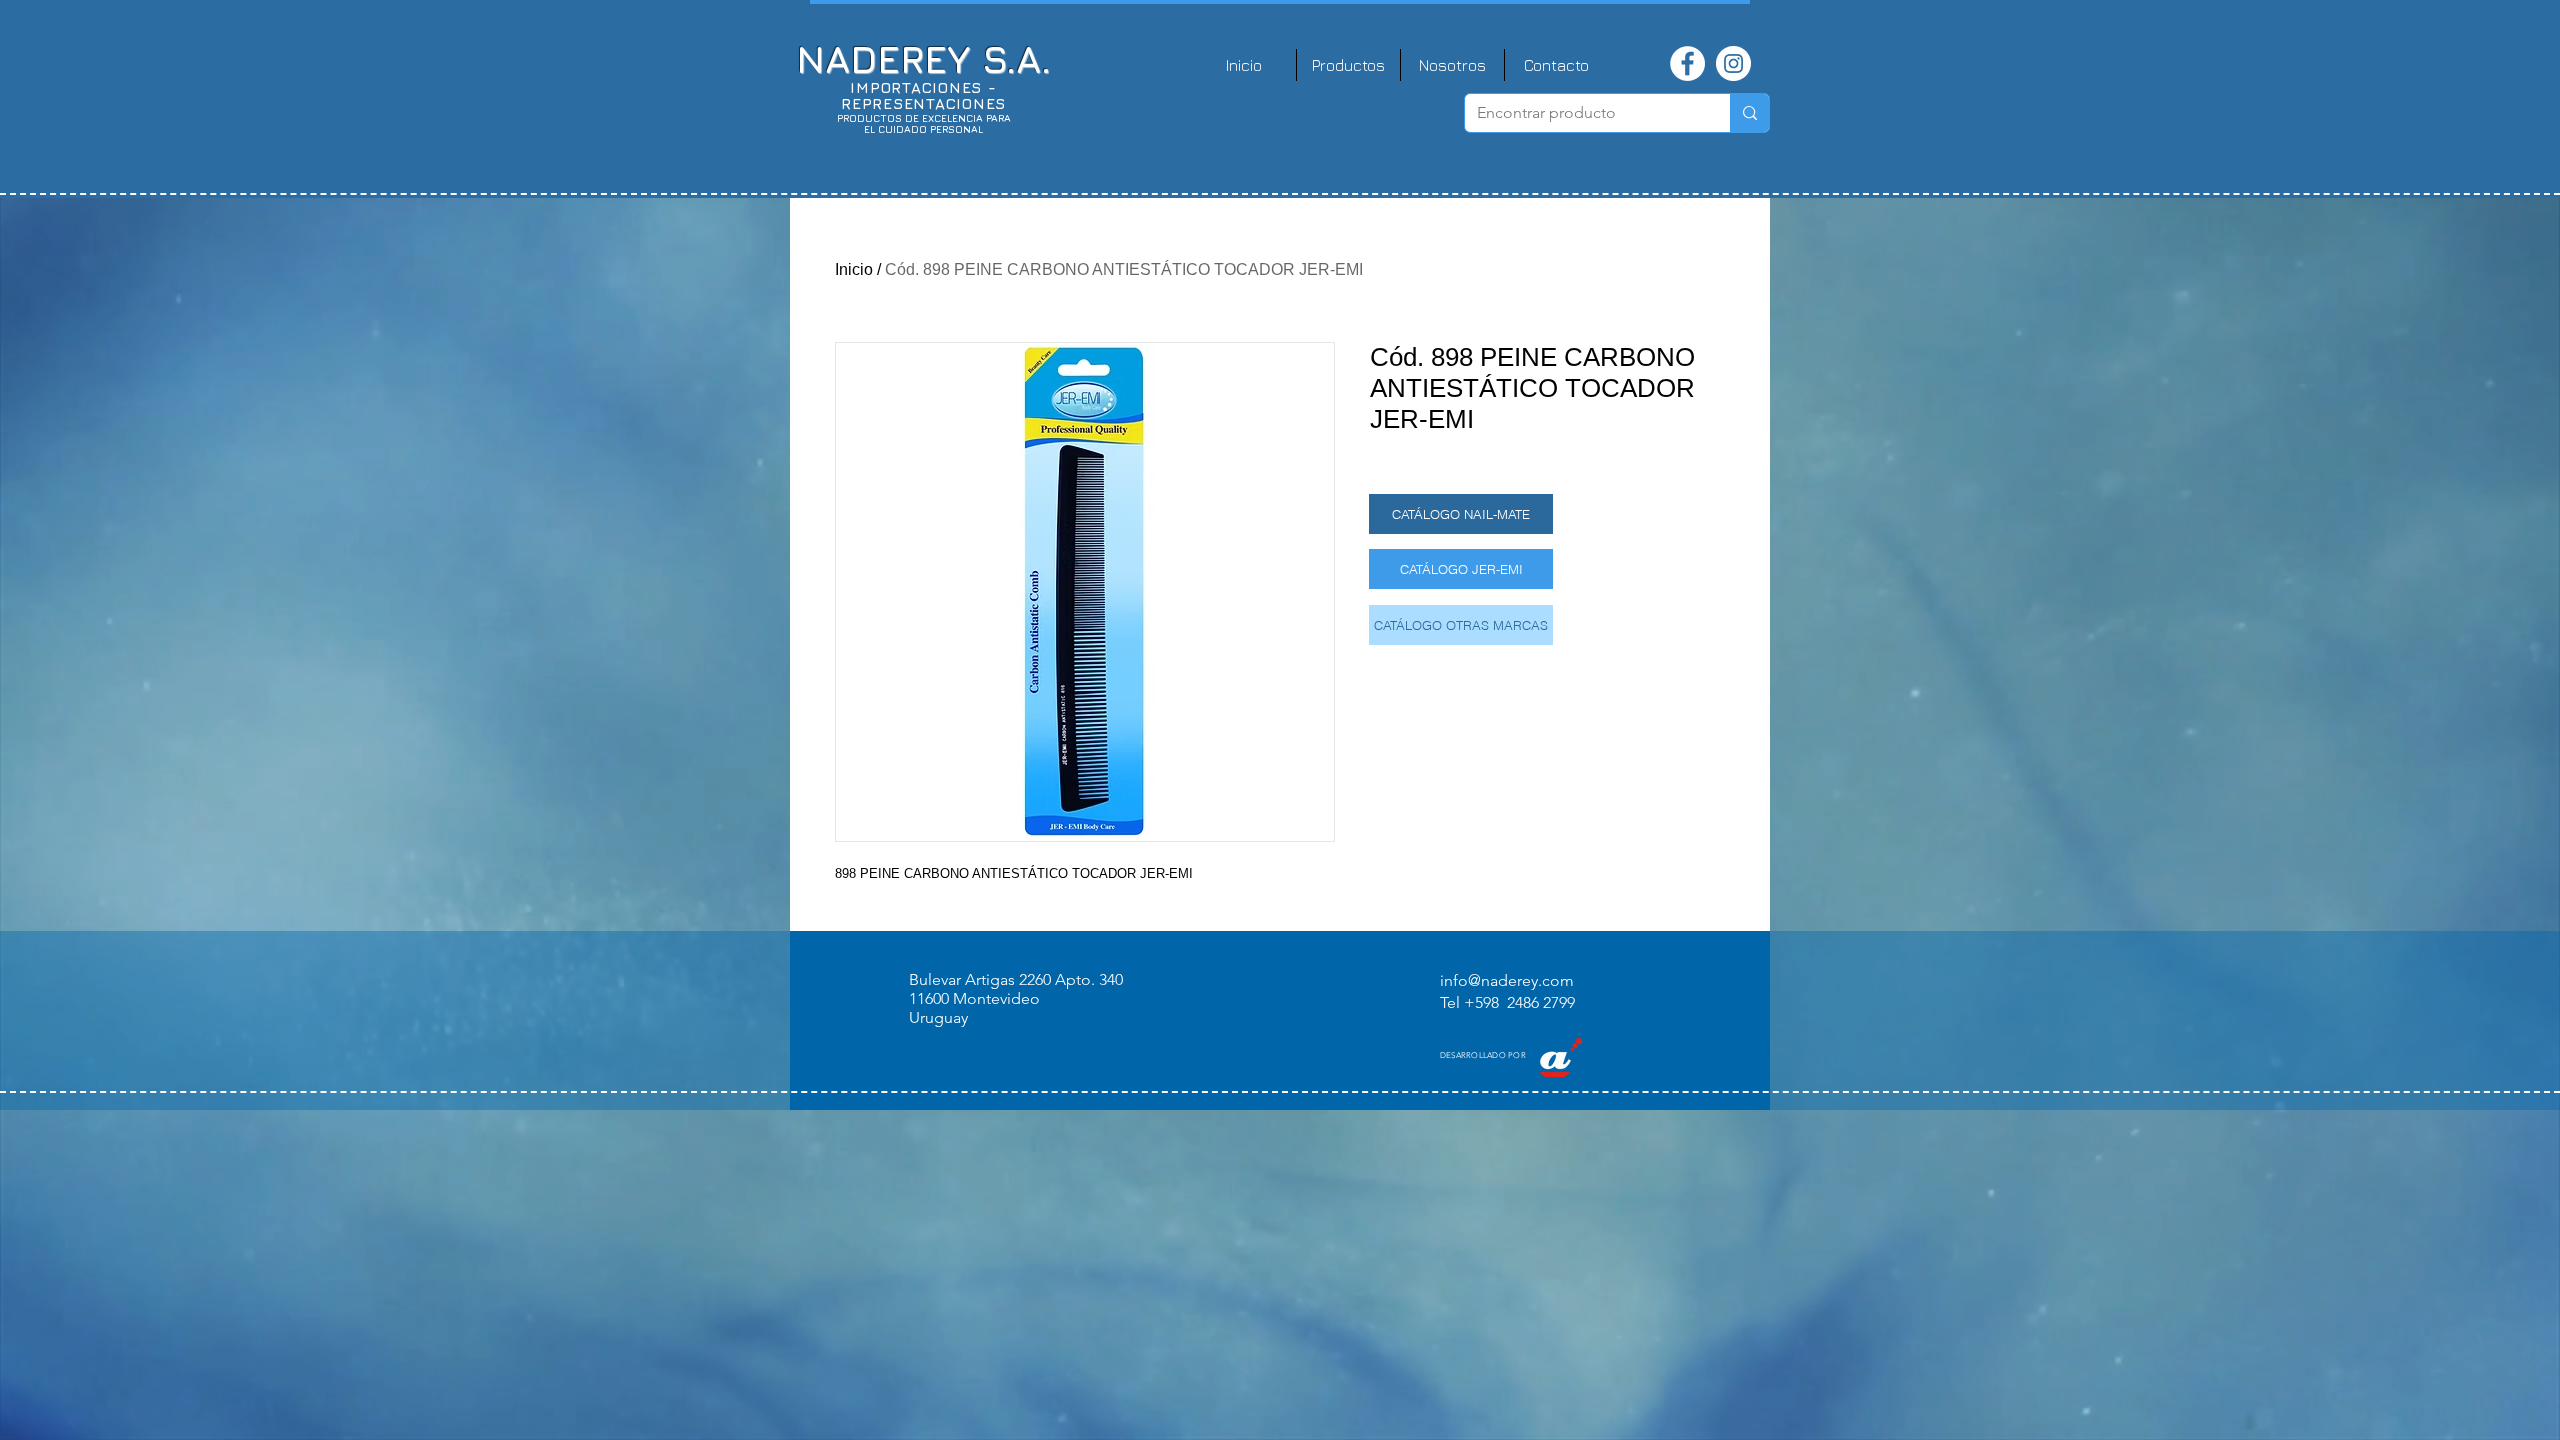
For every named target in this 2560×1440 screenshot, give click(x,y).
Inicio (854, 269)
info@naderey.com (1507, 980)
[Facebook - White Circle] (1687, 63)
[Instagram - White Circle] (1733, 63)
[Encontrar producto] (1749, 113)
